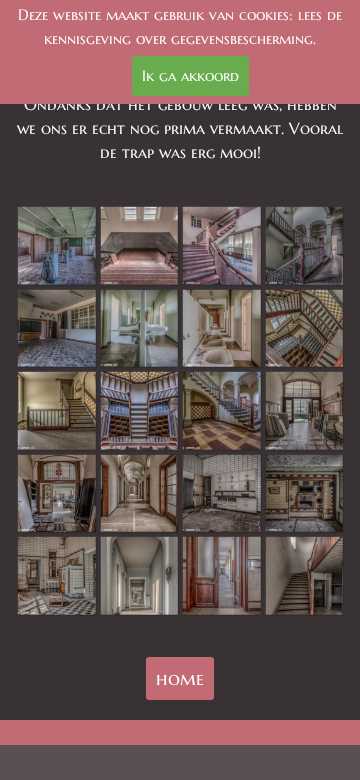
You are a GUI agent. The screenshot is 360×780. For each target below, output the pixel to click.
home (180, 678)
